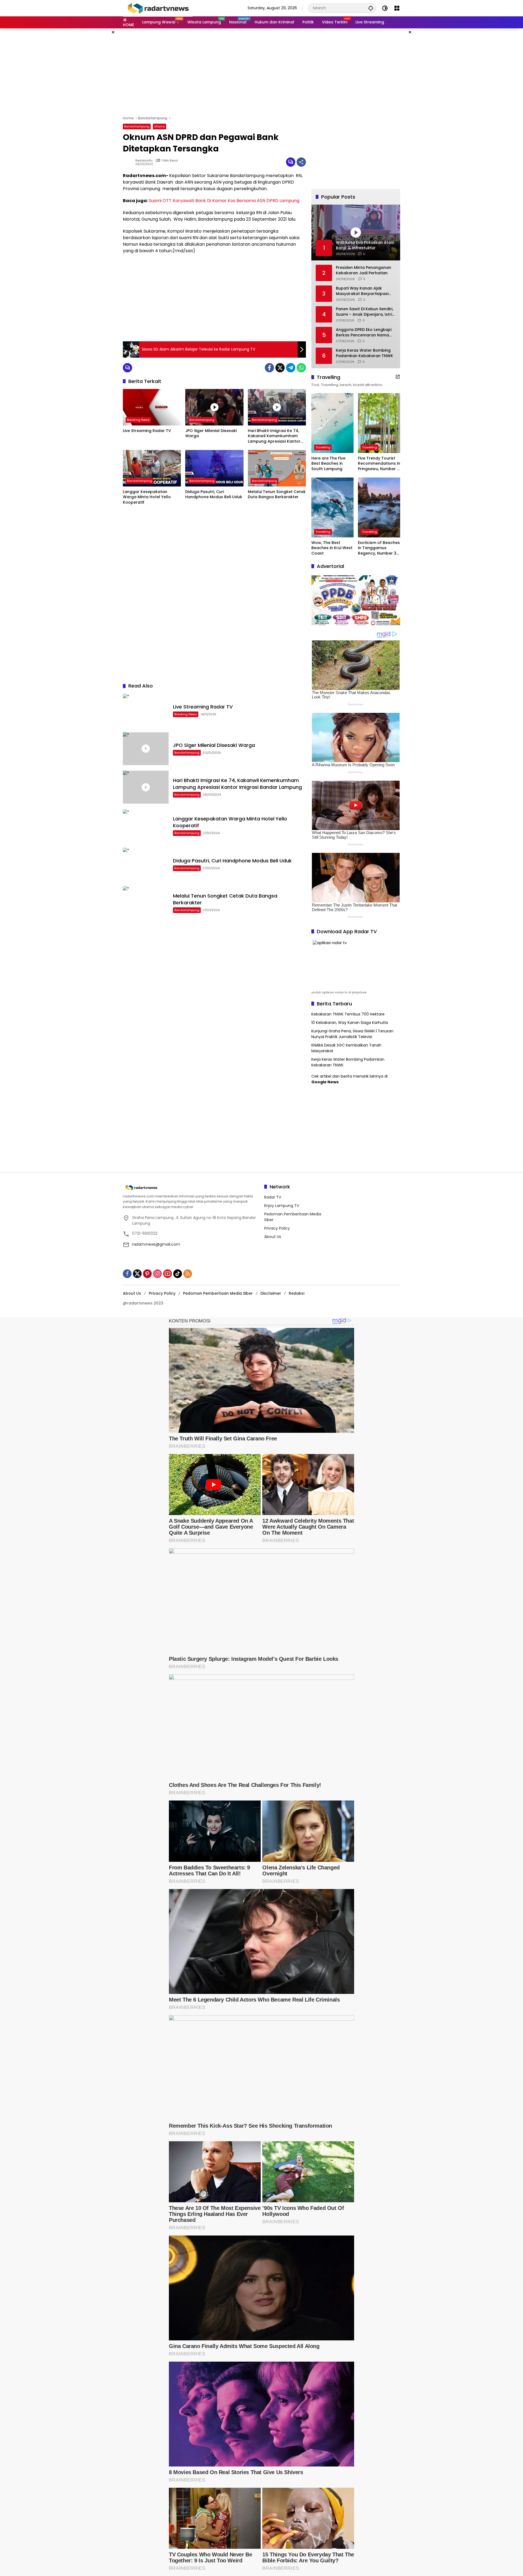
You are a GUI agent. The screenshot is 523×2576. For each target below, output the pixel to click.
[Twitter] (280, 368)
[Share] (301, 162)
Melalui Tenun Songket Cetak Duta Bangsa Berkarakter (277, 495)
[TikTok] (178, 1274)
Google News (325, 1082)
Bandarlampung (137, 126)
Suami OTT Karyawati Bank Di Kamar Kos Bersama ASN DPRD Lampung (224, 201)
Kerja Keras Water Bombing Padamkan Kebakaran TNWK (364, 353)
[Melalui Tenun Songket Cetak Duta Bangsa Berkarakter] (277, 468)
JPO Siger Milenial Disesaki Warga (211, 434)
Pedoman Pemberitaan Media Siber (218, 1293)
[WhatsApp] (301, 368)
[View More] (398, 377)
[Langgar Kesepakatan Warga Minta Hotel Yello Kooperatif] (152, 468)
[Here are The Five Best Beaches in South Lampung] (332, 423)
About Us (273, 1237)
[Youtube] (168, 1274)
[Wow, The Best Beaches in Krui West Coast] (332, 507)
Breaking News (138, 420)
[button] (371, 8)
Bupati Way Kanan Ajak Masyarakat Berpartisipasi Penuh (362, 291)
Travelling (323, 447)
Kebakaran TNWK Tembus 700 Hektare (348, 1014)
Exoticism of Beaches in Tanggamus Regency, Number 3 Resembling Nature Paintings (379, 548)
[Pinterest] (147, 1274)
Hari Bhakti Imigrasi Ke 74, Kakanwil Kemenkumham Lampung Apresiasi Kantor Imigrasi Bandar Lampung (274, 436)
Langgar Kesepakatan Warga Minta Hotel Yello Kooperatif (147, 497)
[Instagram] (157, 1274)
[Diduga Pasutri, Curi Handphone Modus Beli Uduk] (214, 468)
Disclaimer (271, 1293)
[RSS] (188, 1274)
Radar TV (273, 1197)
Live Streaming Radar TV (147, 431)
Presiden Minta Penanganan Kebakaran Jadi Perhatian (364, 270)
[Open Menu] (397, 8)
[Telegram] (291, 368)
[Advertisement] (261, 72)
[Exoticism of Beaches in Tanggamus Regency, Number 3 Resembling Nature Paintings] (379, 507)
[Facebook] (269, 368)
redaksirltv (144, 161)
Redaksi (297, 1293)
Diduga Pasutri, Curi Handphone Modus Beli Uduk (214, 495)
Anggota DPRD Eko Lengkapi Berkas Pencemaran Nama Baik (364, 332)
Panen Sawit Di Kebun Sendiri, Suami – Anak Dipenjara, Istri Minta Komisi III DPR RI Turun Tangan (364, 312)
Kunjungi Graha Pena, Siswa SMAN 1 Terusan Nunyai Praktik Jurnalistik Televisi (352, 1034)
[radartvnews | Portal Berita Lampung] (158, 8)
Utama (159, 126)
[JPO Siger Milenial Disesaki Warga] (214, 407)
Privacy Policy (277, 1228)
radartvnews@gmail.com (156, 1244)
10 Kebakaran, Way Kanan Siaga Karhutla (350, 1023)
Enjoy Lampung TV (282, 1206)
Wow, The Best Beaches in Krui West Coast (332, 548)
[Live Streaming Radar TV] (152, 407)
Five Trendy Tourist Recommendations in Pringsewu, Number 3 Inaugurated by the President (379, 464)
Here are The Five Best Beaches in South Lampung (328, 464)
